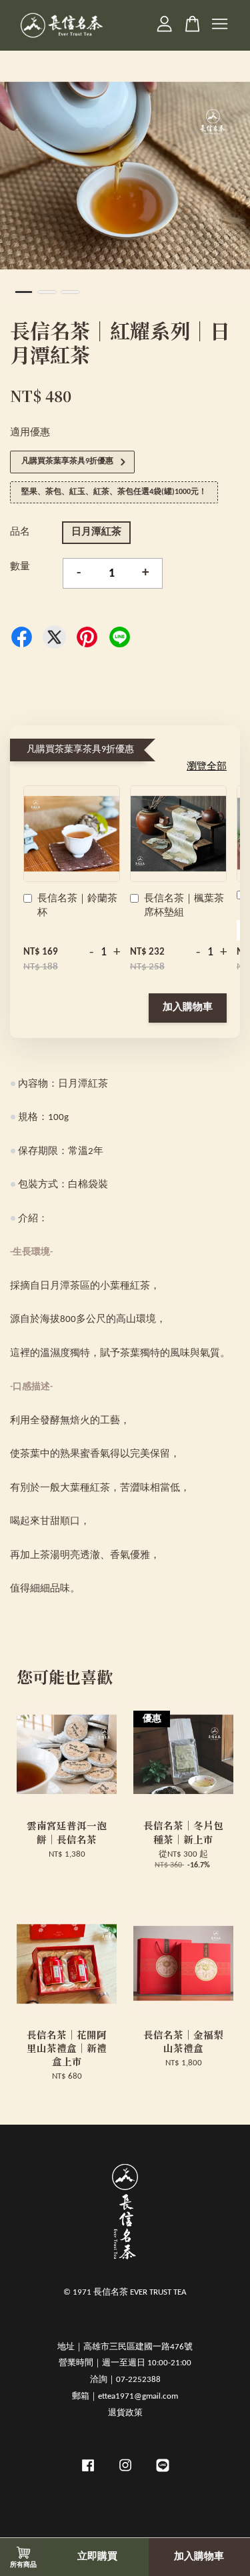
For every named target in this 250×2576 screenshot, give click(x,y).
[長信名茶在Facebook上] (88, 2472)
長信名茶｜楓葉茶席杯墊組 (184, 906)
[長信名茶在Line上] (163, 2472)
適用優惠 (30, 433)
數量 (20, 567)
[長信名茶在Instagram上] (125, 2472)
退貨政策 (125, 2413)
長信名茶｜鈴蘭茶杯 (77, 906)
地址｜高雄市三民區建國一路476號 (125, 2347)
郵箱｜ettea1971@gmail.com (125, 2396)
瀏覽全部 (207, 767)
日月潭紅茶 (96, 532)
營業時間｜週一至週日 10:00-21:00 (125, 2363)
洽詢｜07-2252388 (125, 2380)
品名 (20, 532)
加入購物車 (188, 1008)
